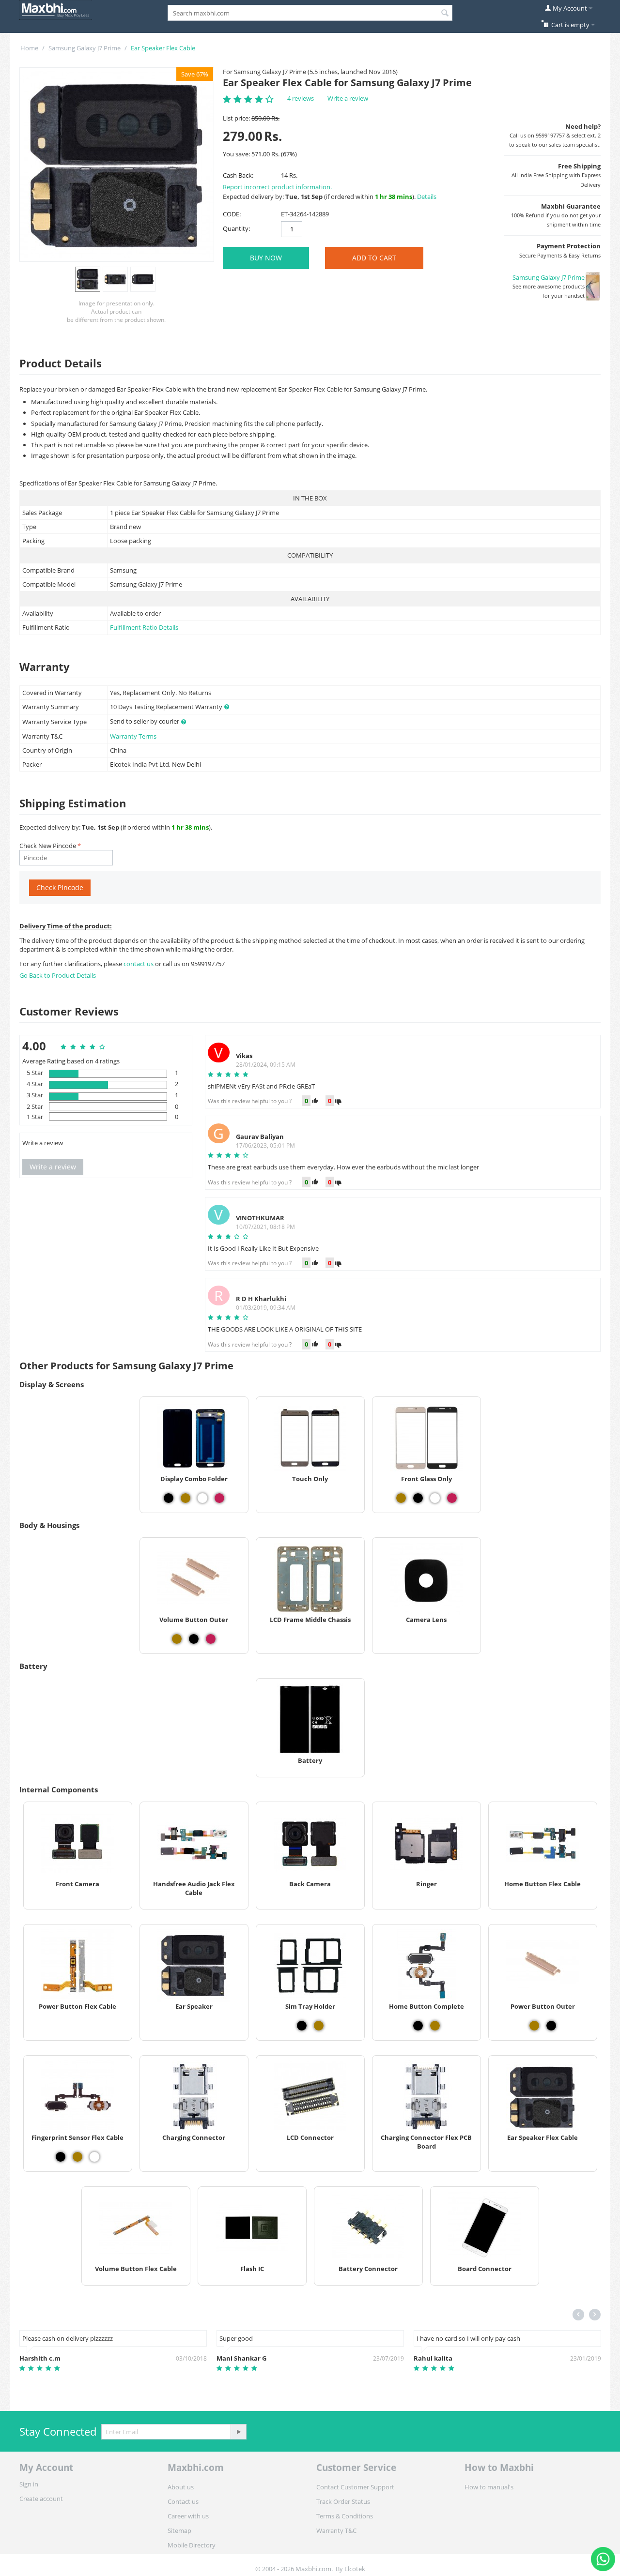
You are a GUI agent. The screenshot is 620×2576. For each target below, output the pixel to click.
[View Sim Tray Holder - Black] (302, 2026)
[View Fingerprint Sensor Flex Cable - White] (94, 2157)
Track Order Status (343, 2501)
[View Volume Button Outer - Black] (194, 1639)
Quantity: (236, 228)
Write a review (348, 98)
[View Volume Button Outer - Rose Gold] (211, 1639)
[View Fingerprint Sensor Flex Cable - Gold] (77, 2157)
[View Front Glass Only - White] (435, 1498)
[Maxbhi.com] (56, 9)
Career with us (188, 2516)
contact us (139, 964)
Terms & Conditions (345, 2516)
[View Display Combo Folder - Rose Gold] (219, 1498)
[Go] (238, 2432)
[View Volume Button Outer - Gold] (177, 1639)
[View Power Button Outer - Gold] (534, 2026)
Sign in (29, 2484)
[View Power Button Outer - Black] (551, 2026)
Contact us (183, 2501)
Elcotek (355, 2569)
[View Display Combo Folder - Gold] (186, 1498)
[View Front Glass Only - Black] (418, 1498)
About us (181, 2487)
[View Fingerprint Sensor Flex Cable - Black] (61, 2157)
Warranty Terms (133, 736)
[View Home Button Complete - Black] (418, 2026)
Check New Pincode (48, 846)
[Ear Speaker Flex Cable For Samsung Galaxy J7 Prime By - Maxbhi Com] (117, 165)
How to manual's (489, 2487)
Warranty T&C (336, 2531)
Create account (41, 2499)
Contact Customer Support (355, 2487)
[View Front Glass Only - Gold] (401, 1498)
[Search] (445, 14)
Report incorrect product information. (277, 187)
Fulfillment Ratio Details (144, 627)
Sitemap (179, 2531)
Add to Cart (374, 258)
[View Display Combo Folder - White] (202, 1498)
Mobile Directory (192, 2545)
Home (29, 48)
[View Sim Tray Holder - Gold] (319, 2026)
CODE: (232, 214)
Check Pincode (60, 887)
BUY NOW (266, 258)
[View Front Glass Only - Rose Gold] (452, 1498)
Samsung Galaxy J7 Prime (85, 48)
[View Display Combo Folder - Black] (169, 1498)
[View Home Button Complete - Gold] (435, 2026)
